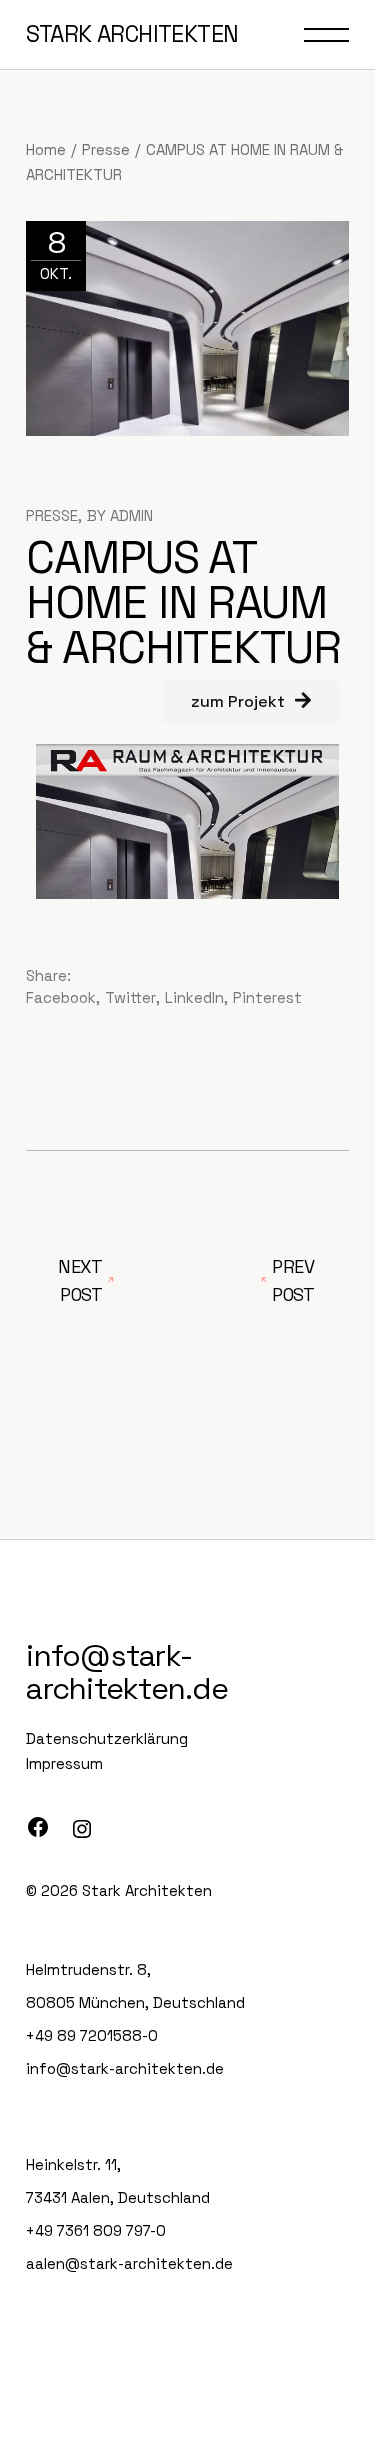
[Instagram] (82, 1829)
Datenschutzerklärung (107, 1738)
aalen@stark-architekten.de (129, 2263)
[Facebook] (38, 1827)
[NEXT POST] (268, 1281)
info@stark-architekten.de (127, 1672)
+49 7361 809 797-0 (96, 2230)
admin (131, 515)
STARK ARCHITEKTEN (132, 34)
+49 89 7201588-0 (92, 2035)
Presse (106, 149)
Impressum (64, 1763)
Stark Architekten (147, 1890)
